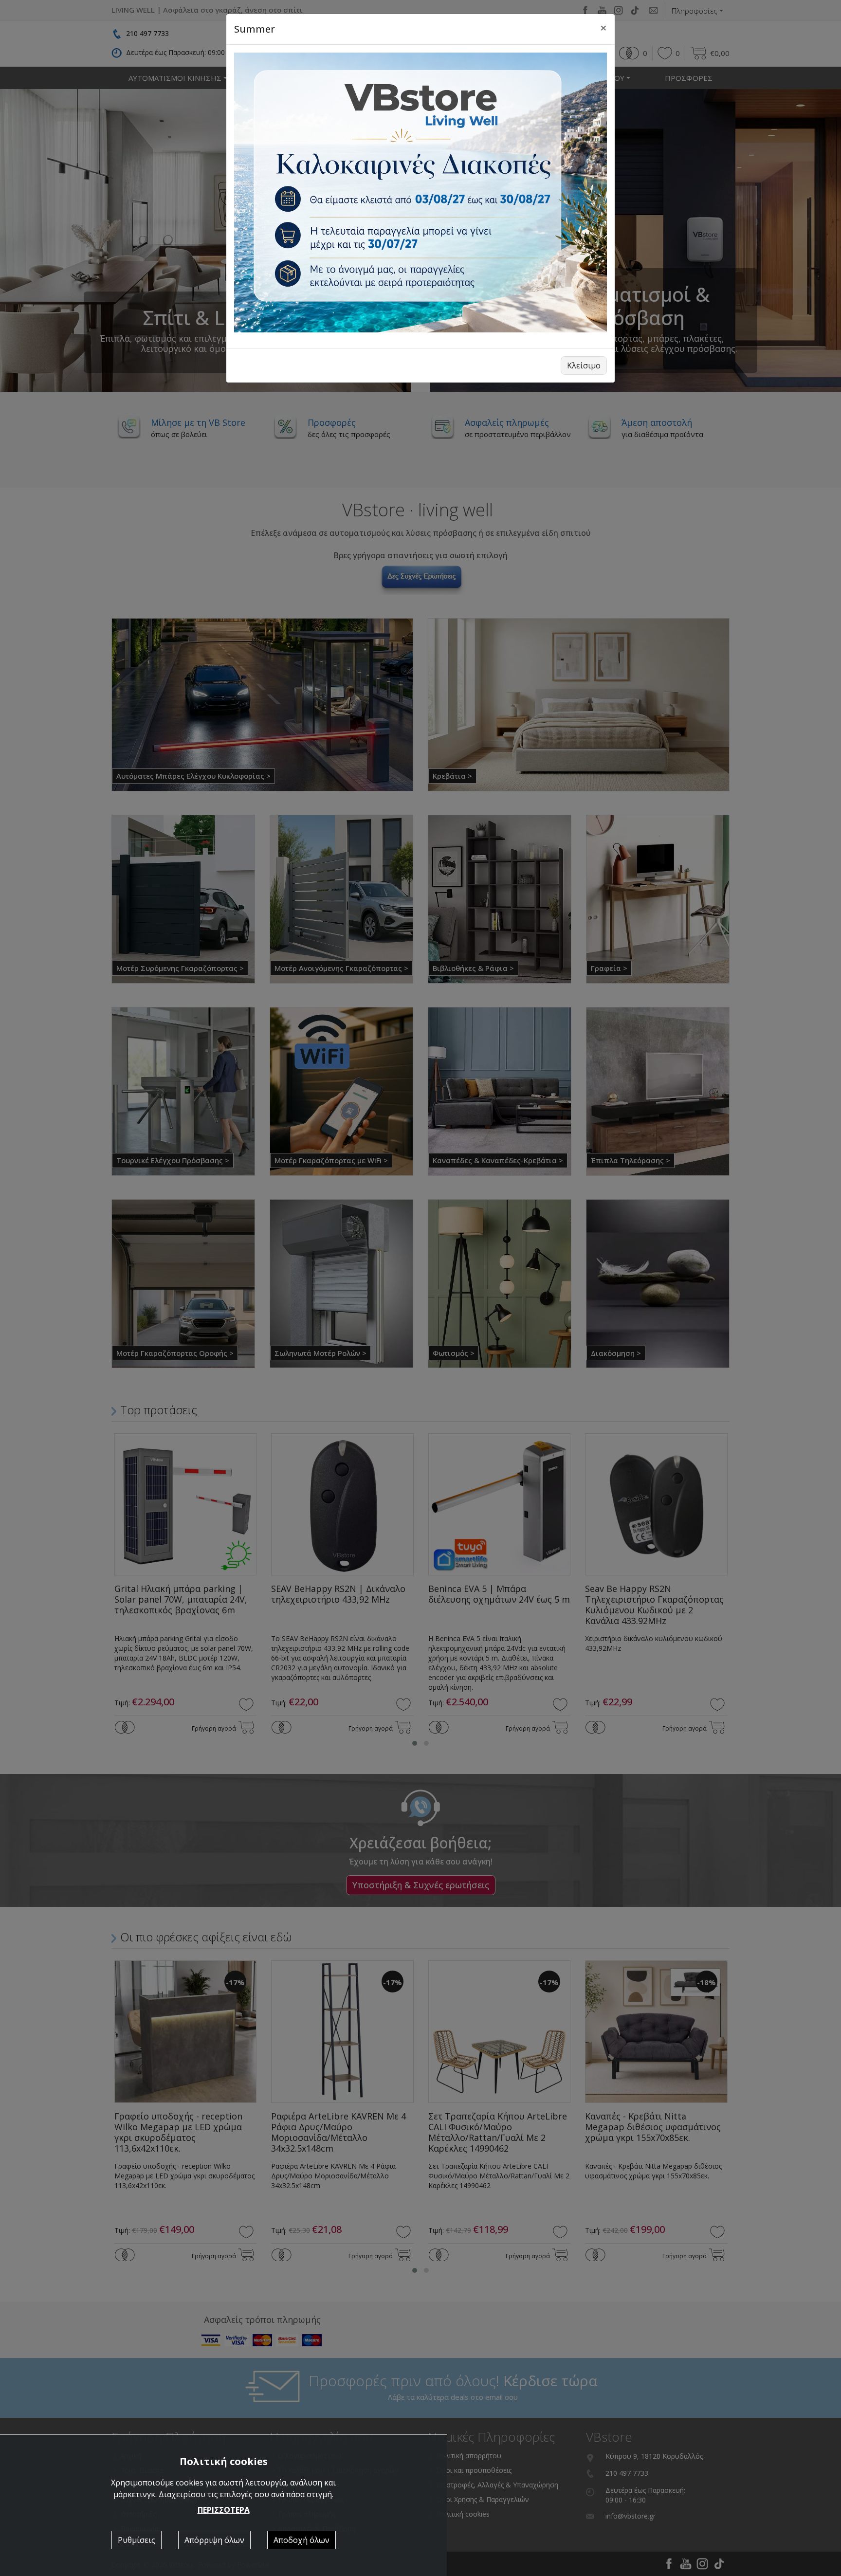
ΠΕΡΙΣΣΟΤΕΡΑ (224, 2510)
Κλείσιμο (584, 365)
